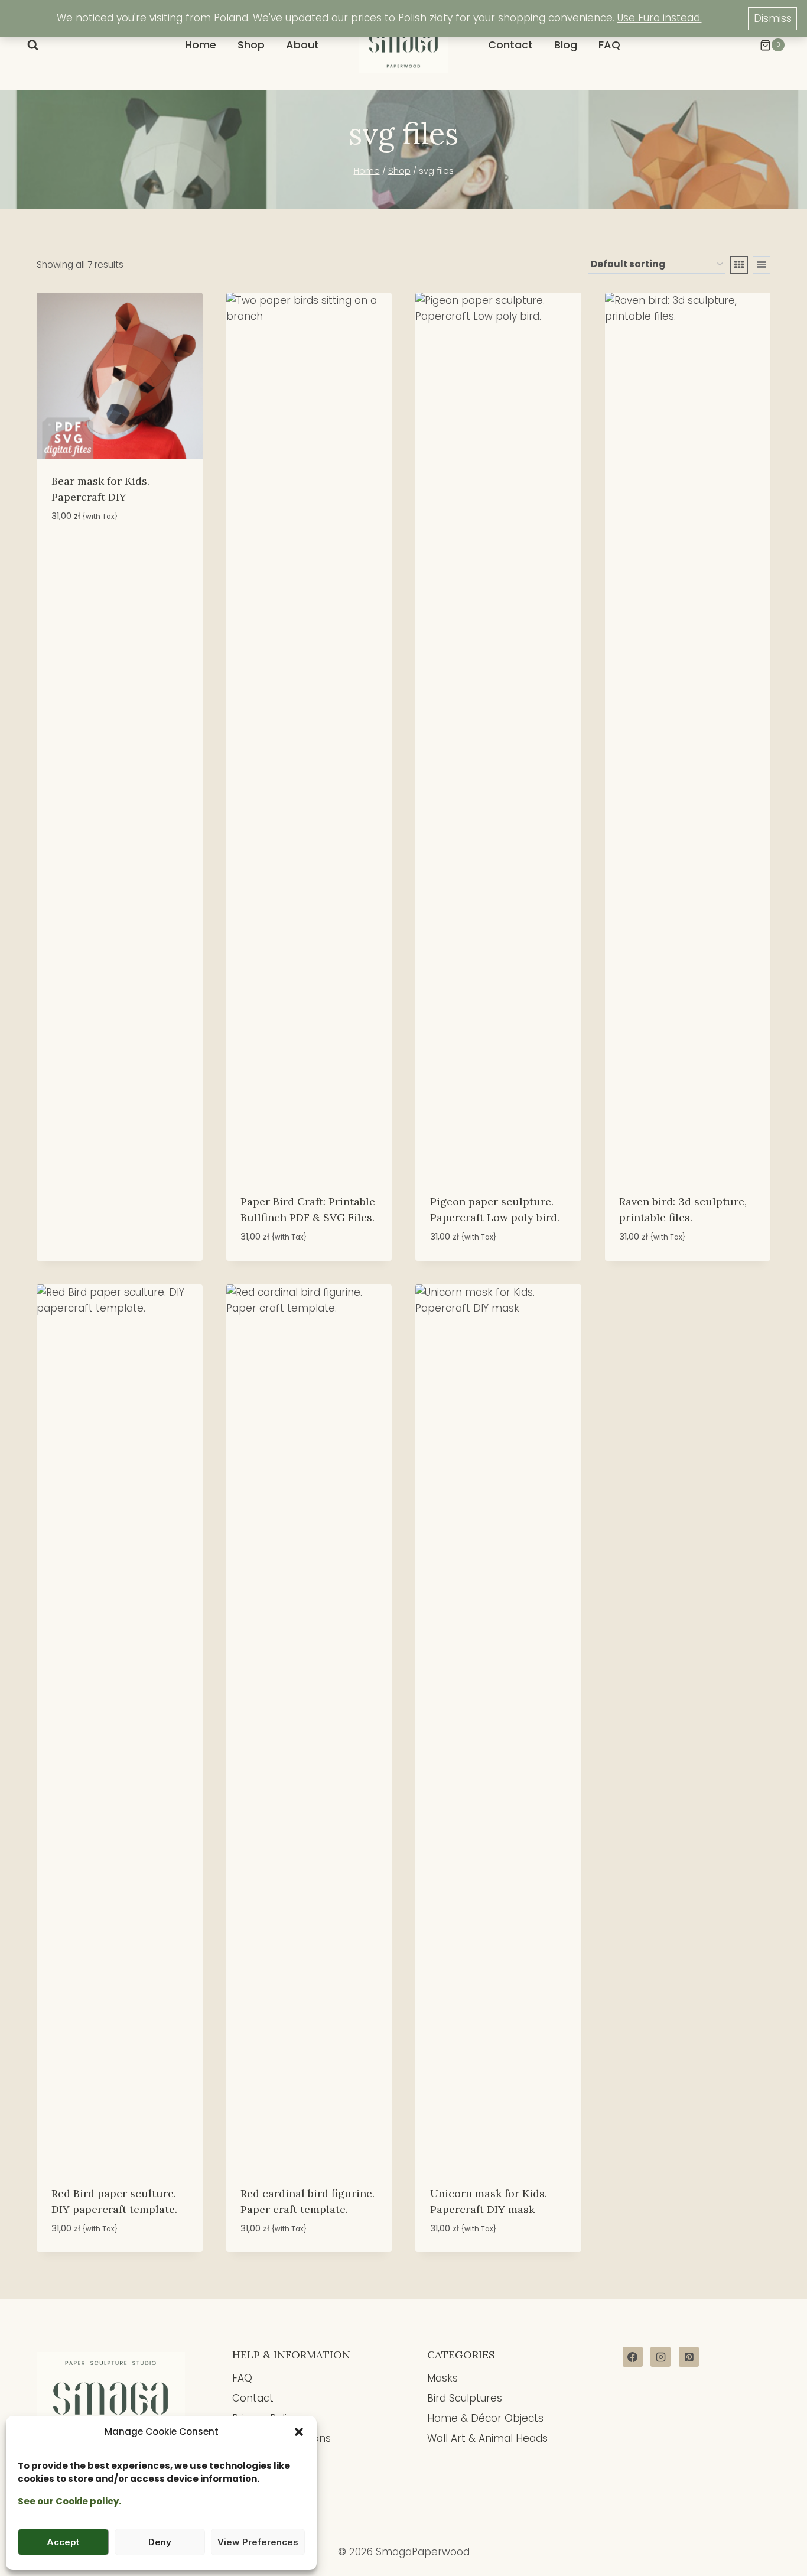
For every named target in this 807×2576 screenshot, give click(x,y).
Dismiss (773, 18)
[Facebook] (633, 2357)
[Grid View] (739, 265)
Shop (251, 45)
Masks (442, 2378)
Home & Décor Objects (485, 2418)
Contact (510, 45)
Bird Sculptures (465, 2398)
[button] (299, 2432)
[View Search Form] (33, 45)
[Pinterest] (689, 2357)
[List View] (762, 265)
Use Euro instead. (660, 18)
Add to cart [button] (81, 551)
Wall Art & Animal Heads (487, 2438)
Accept (63, 2542)
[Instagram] (660, 2357)
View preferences (258, 2542)
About (302, 45)
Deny (160, 2542)
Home (201, 45)
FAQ (609, 45)
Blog (566, 45)
